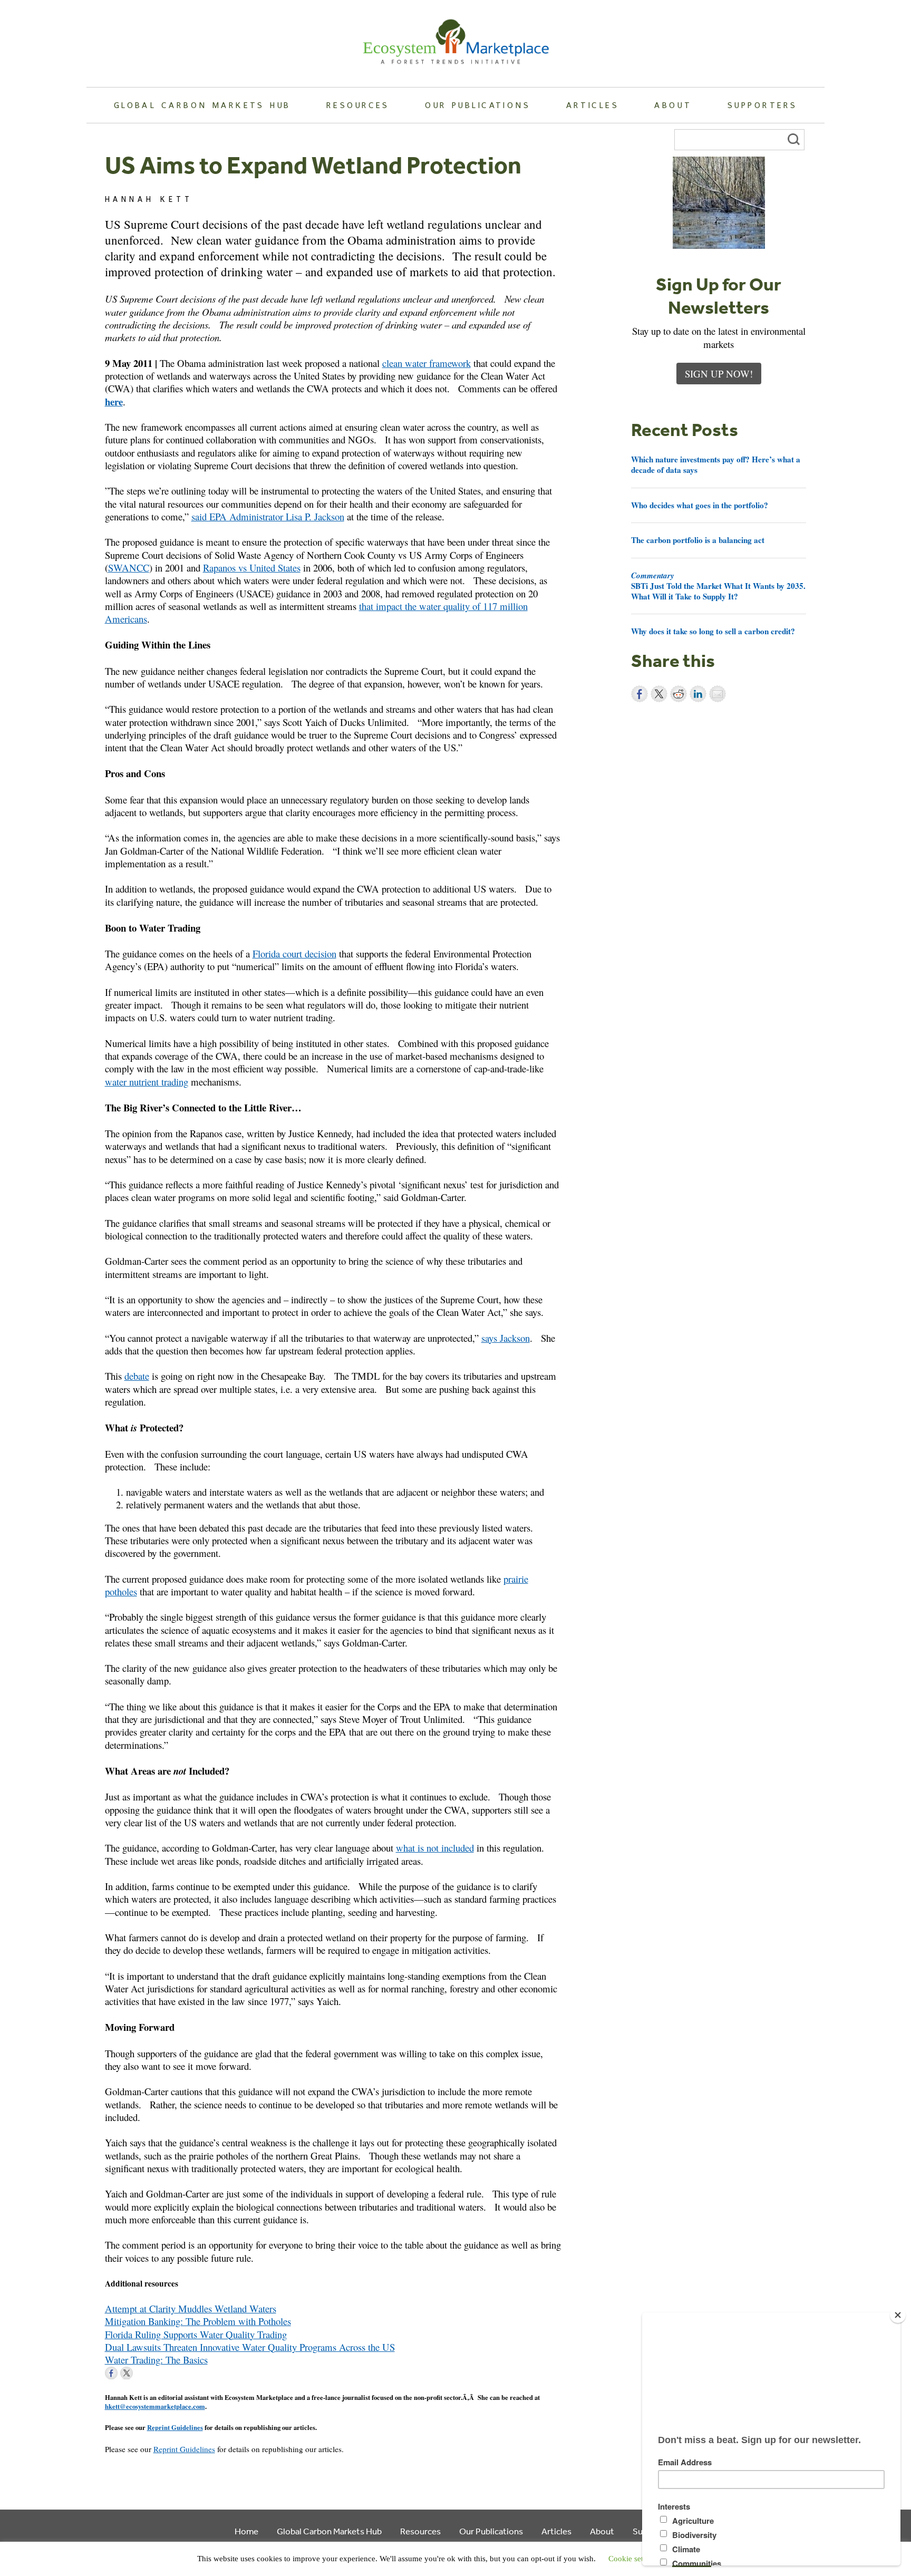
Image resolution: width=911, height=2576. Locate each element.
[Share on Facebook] (639, 694)
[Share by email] (718, 694)
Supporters (762, 105)
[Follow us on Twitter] (127, 2373)
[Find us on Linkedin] (142, 2373)
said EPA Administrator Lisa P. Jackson (268, 516)
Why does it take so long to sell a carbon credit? (713, 631)
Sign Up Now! (719, 374)
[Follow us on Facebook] (111, 2373)
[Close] (898, 2315)
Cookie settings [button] (634, 2559)
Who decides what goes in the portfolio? (700, 505)
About (673, 105)
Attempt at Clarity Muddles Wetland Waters (191, 2308)
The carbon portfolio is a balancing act (698, 540)
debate (137, 1376)
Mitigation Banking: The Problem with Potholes (198, 2321)
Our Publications (478, 105)
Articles (593, 105)
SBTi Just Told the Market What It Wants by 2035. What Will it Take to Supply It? (718, 586)
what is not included (435, 1848)
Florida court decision (294, 953)
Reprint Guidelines (175, 2427)
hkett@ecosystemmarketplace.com (155, 2406)
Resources (358, 105)
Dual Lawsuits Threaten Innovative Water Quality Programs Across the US (250, 2347)
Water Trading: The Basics (156, 2360)
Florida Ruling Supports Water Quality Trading (196, 2334)
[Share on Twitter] (659, 694)
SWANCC (129, 568)
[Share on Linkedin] (698, 694)
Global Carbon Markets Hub (202, 105)
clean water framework (427, 363)
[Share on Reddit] (679, 694)
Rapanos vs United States (252, 568)
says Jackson (506, 1338)
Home (246, 2531)
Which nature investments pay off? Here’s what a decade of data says (716, 464)
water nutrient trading (147, 1082)
